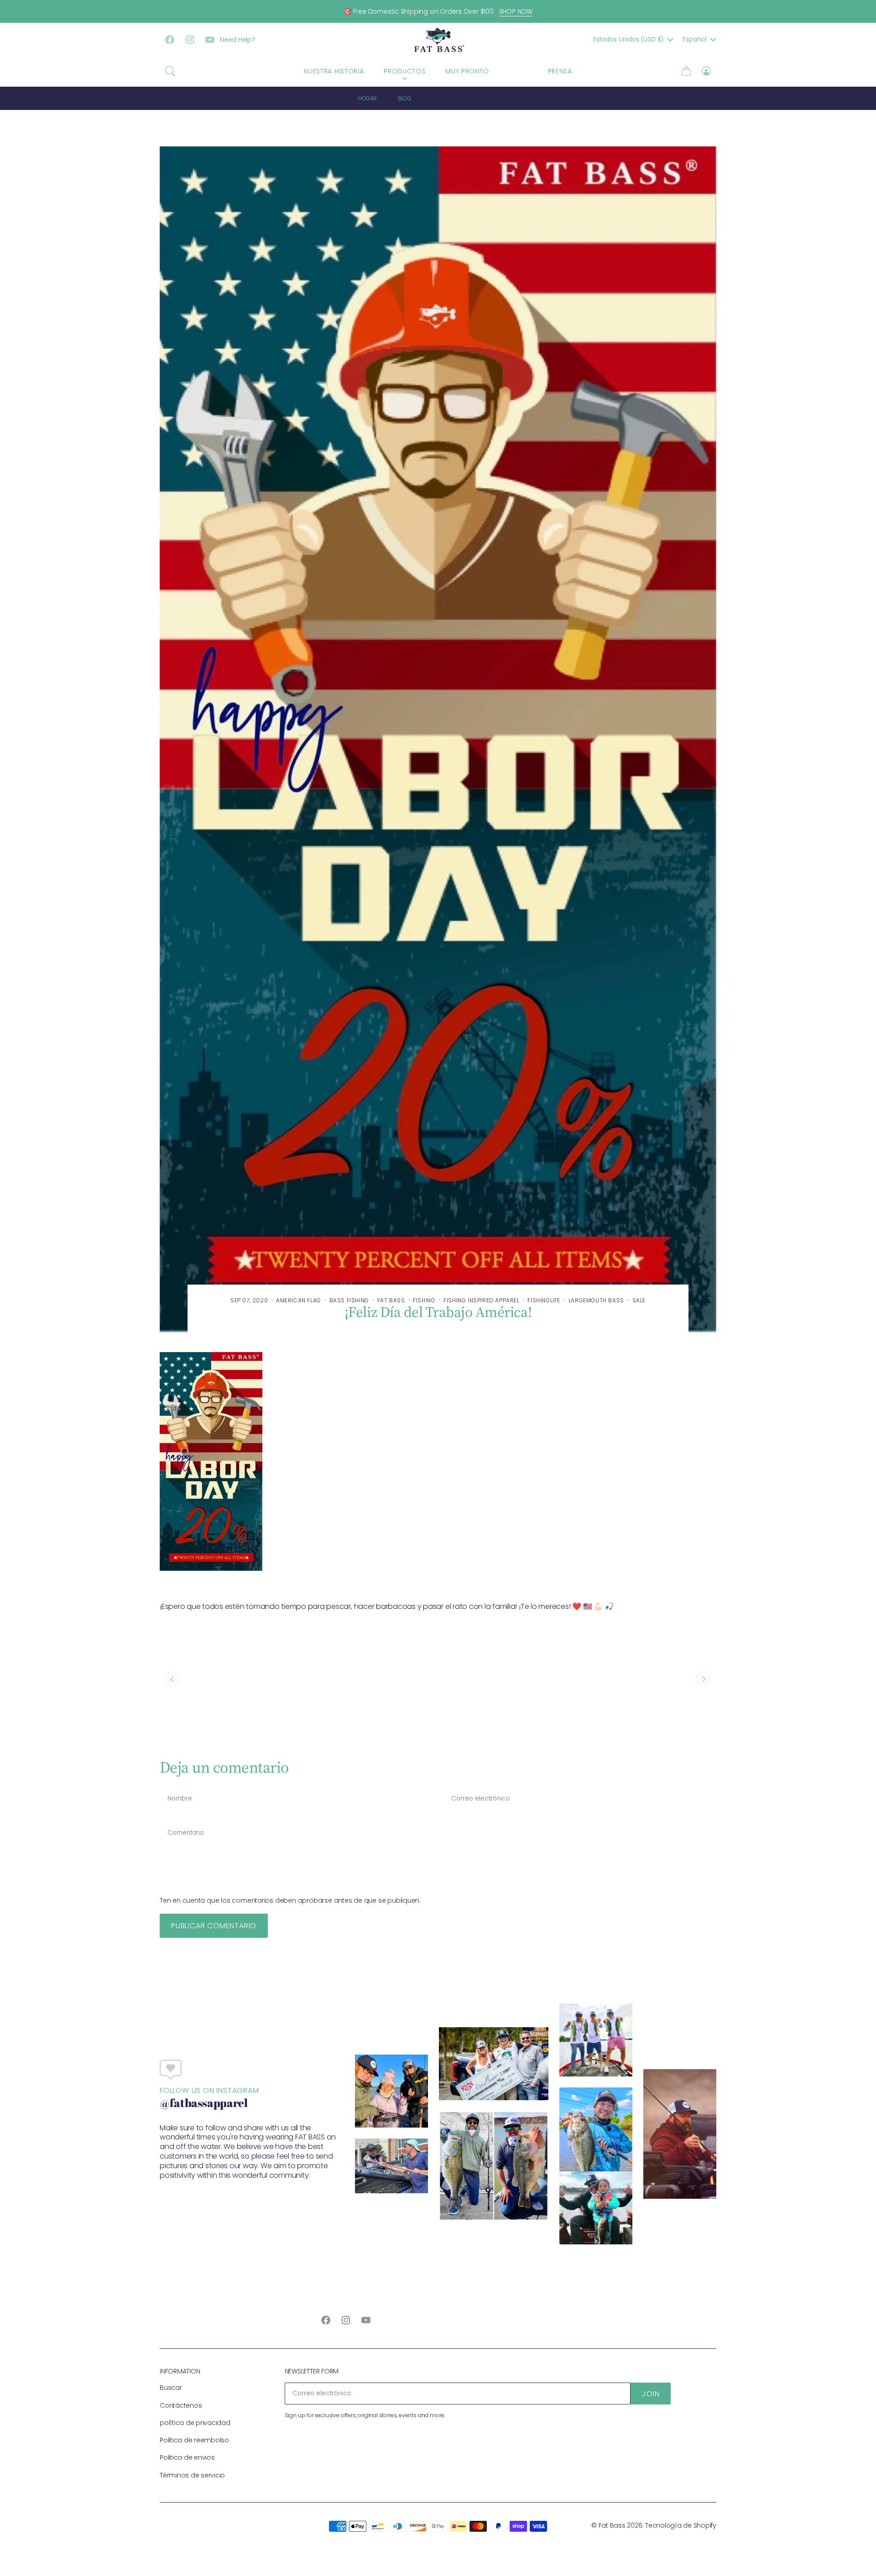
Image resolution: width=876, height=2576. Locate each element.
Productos (404, 71)
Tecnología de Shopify (681, 2525)
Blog (405, 98)
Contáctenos (181, 2405)
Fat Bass (612, 2525)
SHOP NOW (516, 11)
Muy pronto (467, 71)
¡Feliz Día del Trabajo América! (476, 98)
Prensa (560, 71)
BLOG (518, 71)
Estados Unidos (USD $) (628, 39)
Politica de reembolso (194, 2440)
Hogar (368, 98)
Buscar (171, 2388)
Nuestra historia (334, 71)
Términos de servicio (192, 2475)
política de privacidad (195, 2423)
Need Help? (238, 40)
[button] (170, 71)
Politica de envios (187, 2457)
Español (694, 39)
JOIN (651, 2394)
